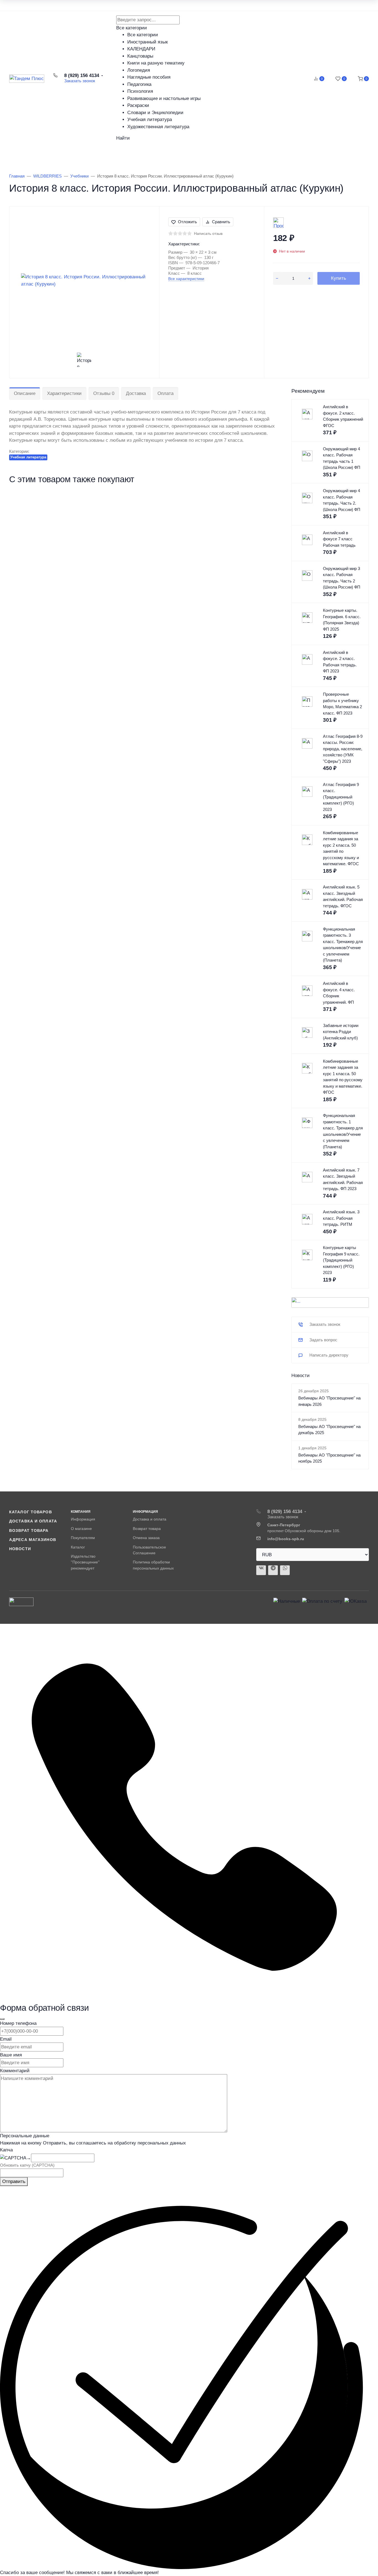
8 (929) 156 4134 (82, 75)
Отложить (187, 222)
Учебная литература (28, 457)
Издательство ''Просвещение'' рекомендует (85, 1562)
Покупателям (83, 1538)
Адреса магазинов (33, 1540)
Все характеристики (186, 279)
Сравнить (221, 222)
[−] (277, 278)
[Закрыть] (2, 2019)
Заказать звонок (80, 81)
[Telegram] (273, 1570)
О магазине (81, 1529)
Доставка (136, 393)
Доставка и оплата (33, 1521)
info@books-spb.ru (286, 1539)
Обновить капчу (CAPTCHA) (27, 2165)
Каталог (78, 1547)
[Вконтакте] (261, 1570)
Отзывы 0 (104, 393)
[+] (309, 278)
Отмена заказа (146, 1538)
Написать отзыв (208, 233)
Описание (25, 393)
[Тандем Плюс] (27, 79)
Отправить (14, 2181)
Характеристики (64, 393)
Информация (83, 1519)
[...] (330, 1303)
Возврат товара (29, 1530)
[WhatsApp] (285, 1570)
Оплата (165, 393)
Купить (339, 278)
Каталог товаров (39, 154)
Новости (20, 1549)
